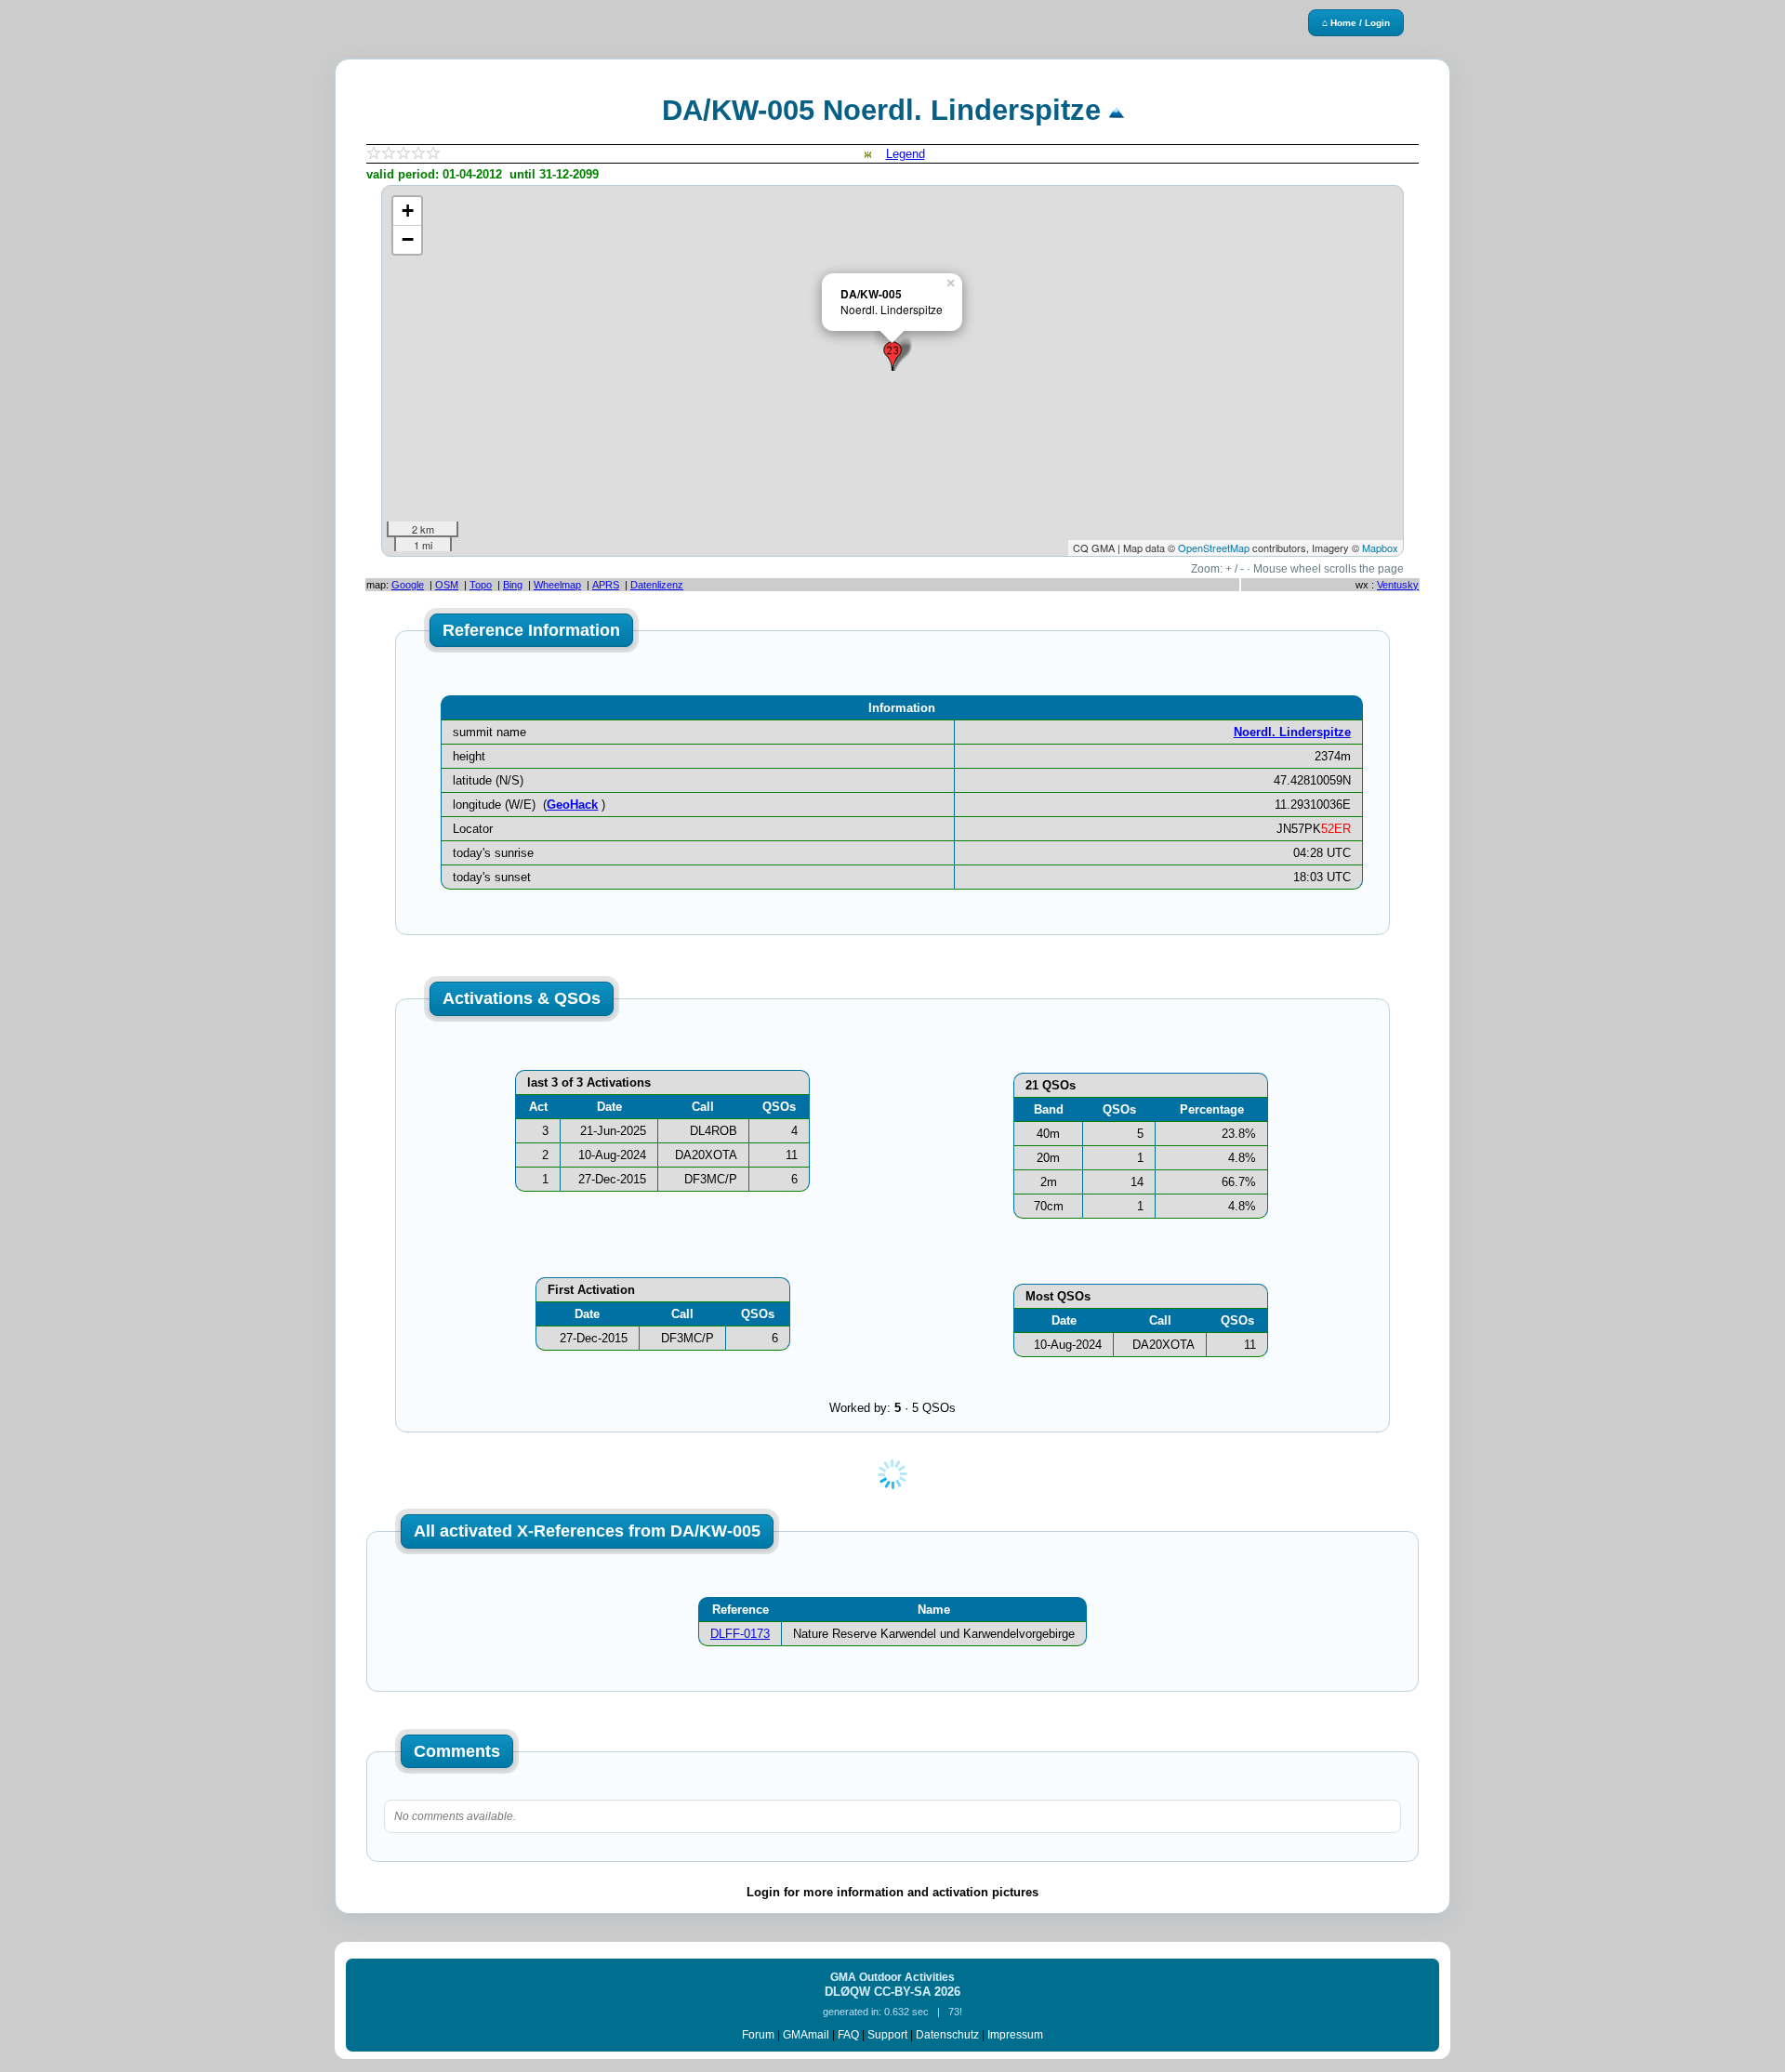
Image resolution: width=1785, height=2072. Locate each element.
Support (887, 2035)
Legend (906, 154)
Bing (513, 585)
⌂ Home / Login (1356, 23)
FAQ (848, 2035)
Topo (481, 585)
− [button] (408, 239)
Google (408, 585)
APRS (606, 585)
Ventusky (1398, 585)
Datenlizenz (657, 585)
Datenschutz (947, 2035)
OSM (447, 585)
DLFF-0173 (740, 1634)
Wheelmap (557, 585)
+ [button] (408, 211)
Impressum (1015, 2035)
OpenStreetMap (1214, 548)
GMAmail (806, 2035)
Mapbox (1380, 548)
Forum (758, 2035)
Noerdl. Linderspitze (1292, 732)
